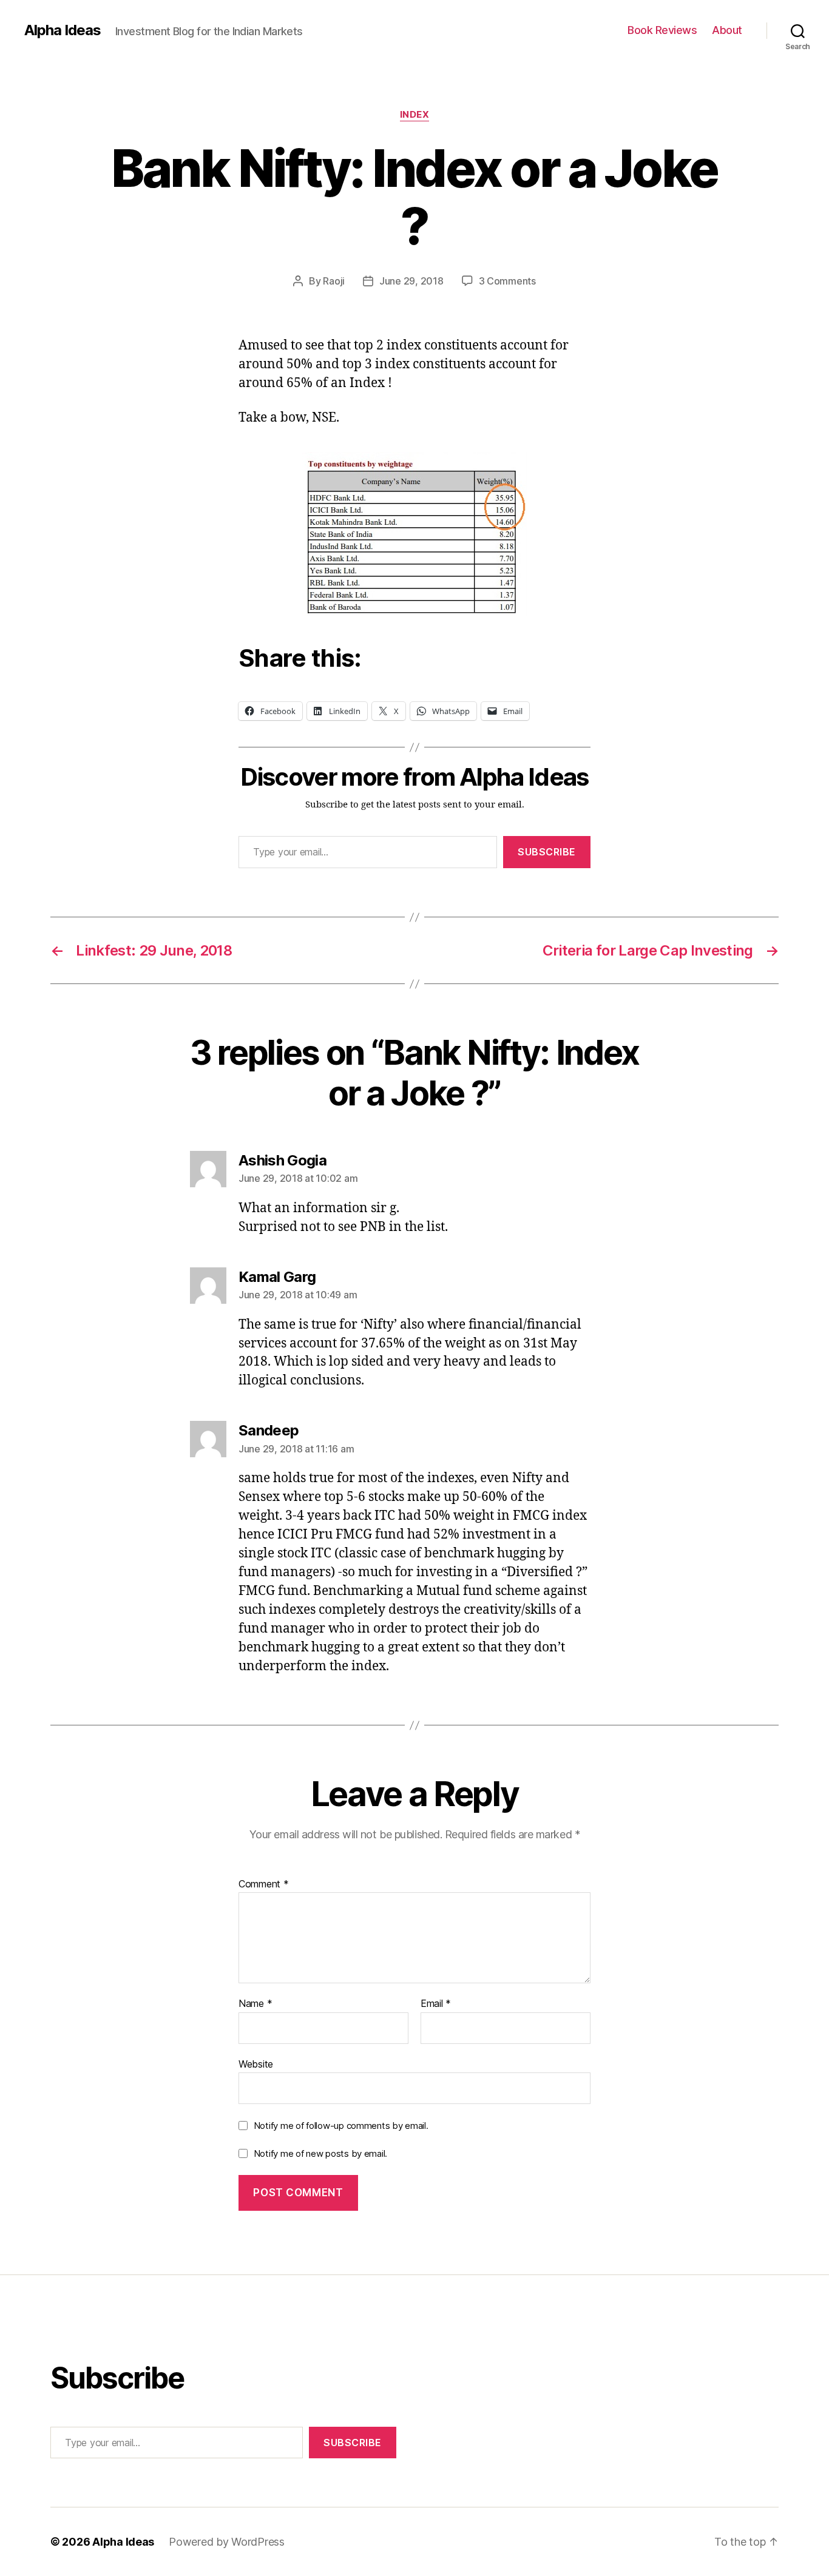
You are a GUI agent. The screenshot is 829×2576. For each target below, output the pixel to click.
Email (436, 2004)
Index (415, 115)
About (727, 30)
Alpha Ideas (63, 30)
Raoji (334, 281)
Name (255, 2004)
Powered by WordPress (227, 2542)
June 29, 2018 (411, 281)
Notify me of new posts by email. (320, 2153)
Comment (264, 1884)
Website (256, 2064)
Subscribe (547, 852)
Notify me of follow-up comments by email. (341, 2126)
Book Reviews (662, 30)
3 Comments (507, 281)
